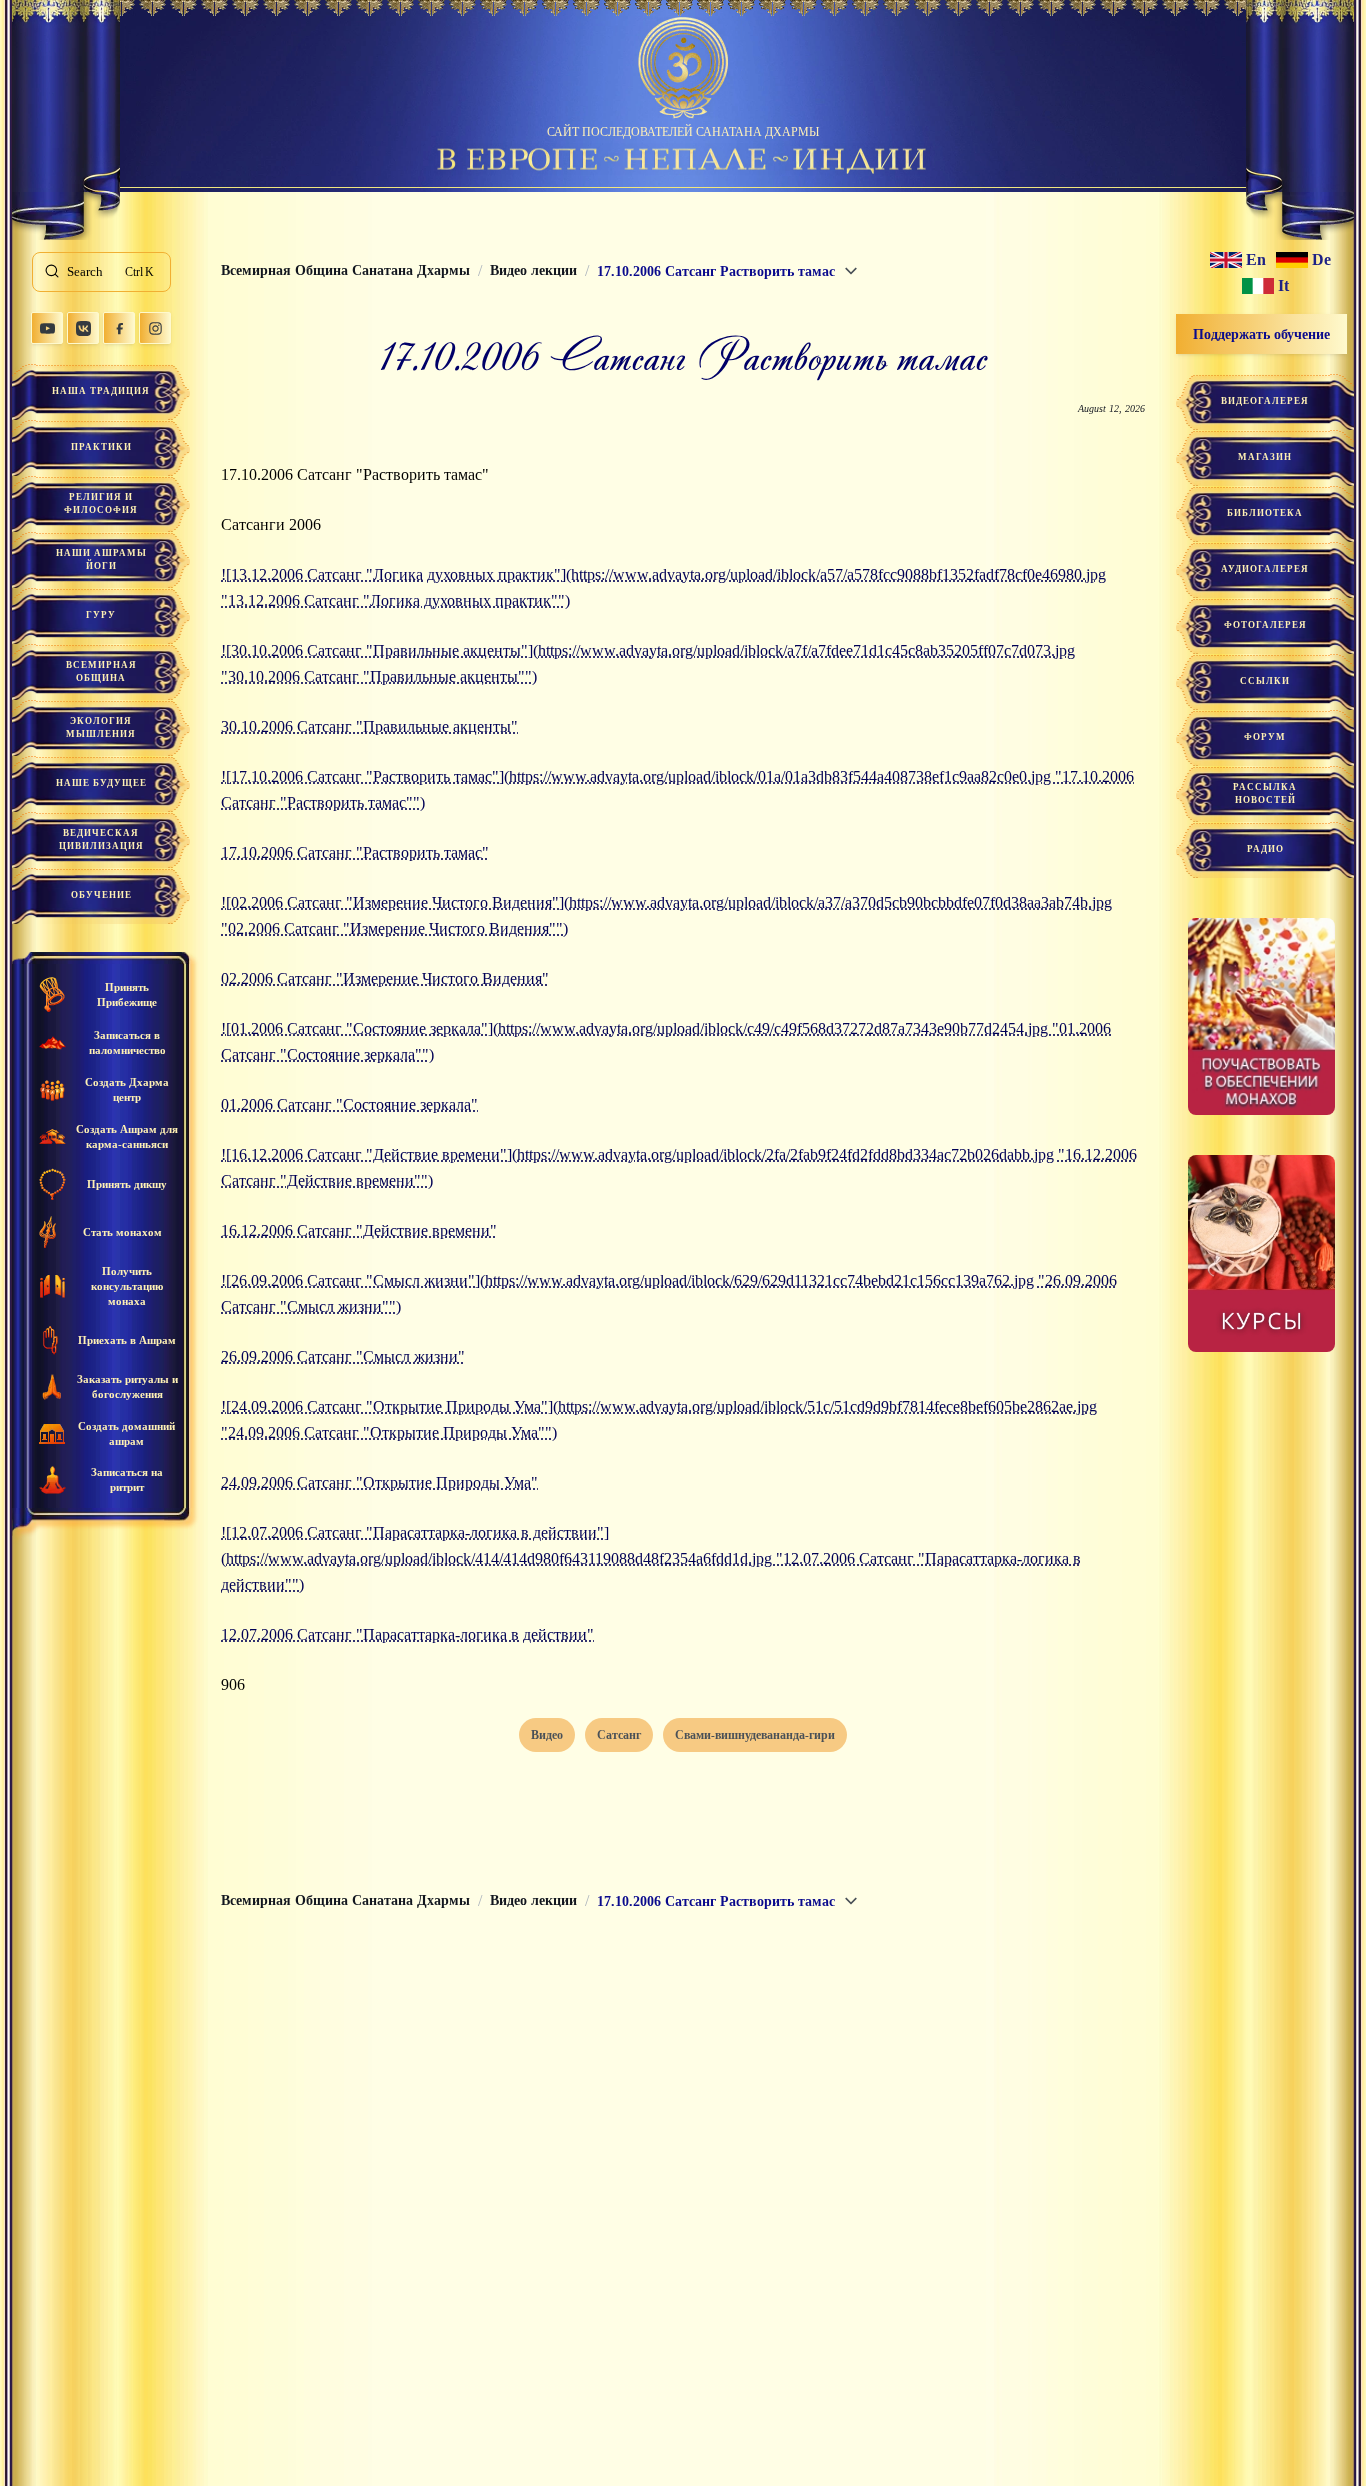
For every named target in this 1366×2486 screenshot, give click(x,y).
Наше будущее (101, 783)
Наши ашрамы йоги (101, 559)
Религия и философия (101, 503)
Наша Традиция (101, 391)
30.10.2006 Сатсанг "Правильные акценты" (369, 726)
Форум (1265, 737)
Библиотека (1265, 513)
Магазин (1265, 457)
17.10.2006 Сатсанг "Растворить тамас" (355, 852)
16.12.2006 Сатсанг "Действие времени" (359, 1230)
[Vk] (83, 328)
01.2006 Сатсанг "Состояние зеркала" (349, 1104)
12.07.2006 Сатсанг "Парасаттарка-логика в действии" (407, 1634)
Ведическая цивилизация (101, 839)
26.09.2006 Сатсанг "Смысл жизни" (343, 1356)
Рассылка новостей (1265, 793)
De (1321, 260)
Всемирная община (101, 671)
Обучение (101, 895)
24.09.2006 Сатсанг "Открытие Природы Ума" (379, 1482)
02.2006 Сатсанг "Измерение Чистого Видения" (385, 978)
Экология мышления (101, 727)
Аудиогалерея (1265, 569)
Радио (1265, 849)
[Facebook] (119, 328)
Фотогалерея (1265, 625)
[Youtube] (47, 328)
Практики (101, 447)
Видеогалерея (1265, 401)
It (1283, 286)
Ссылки (1265, 681)
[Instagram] (155, 328)
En (1256, 260)
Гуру (101, 615)
